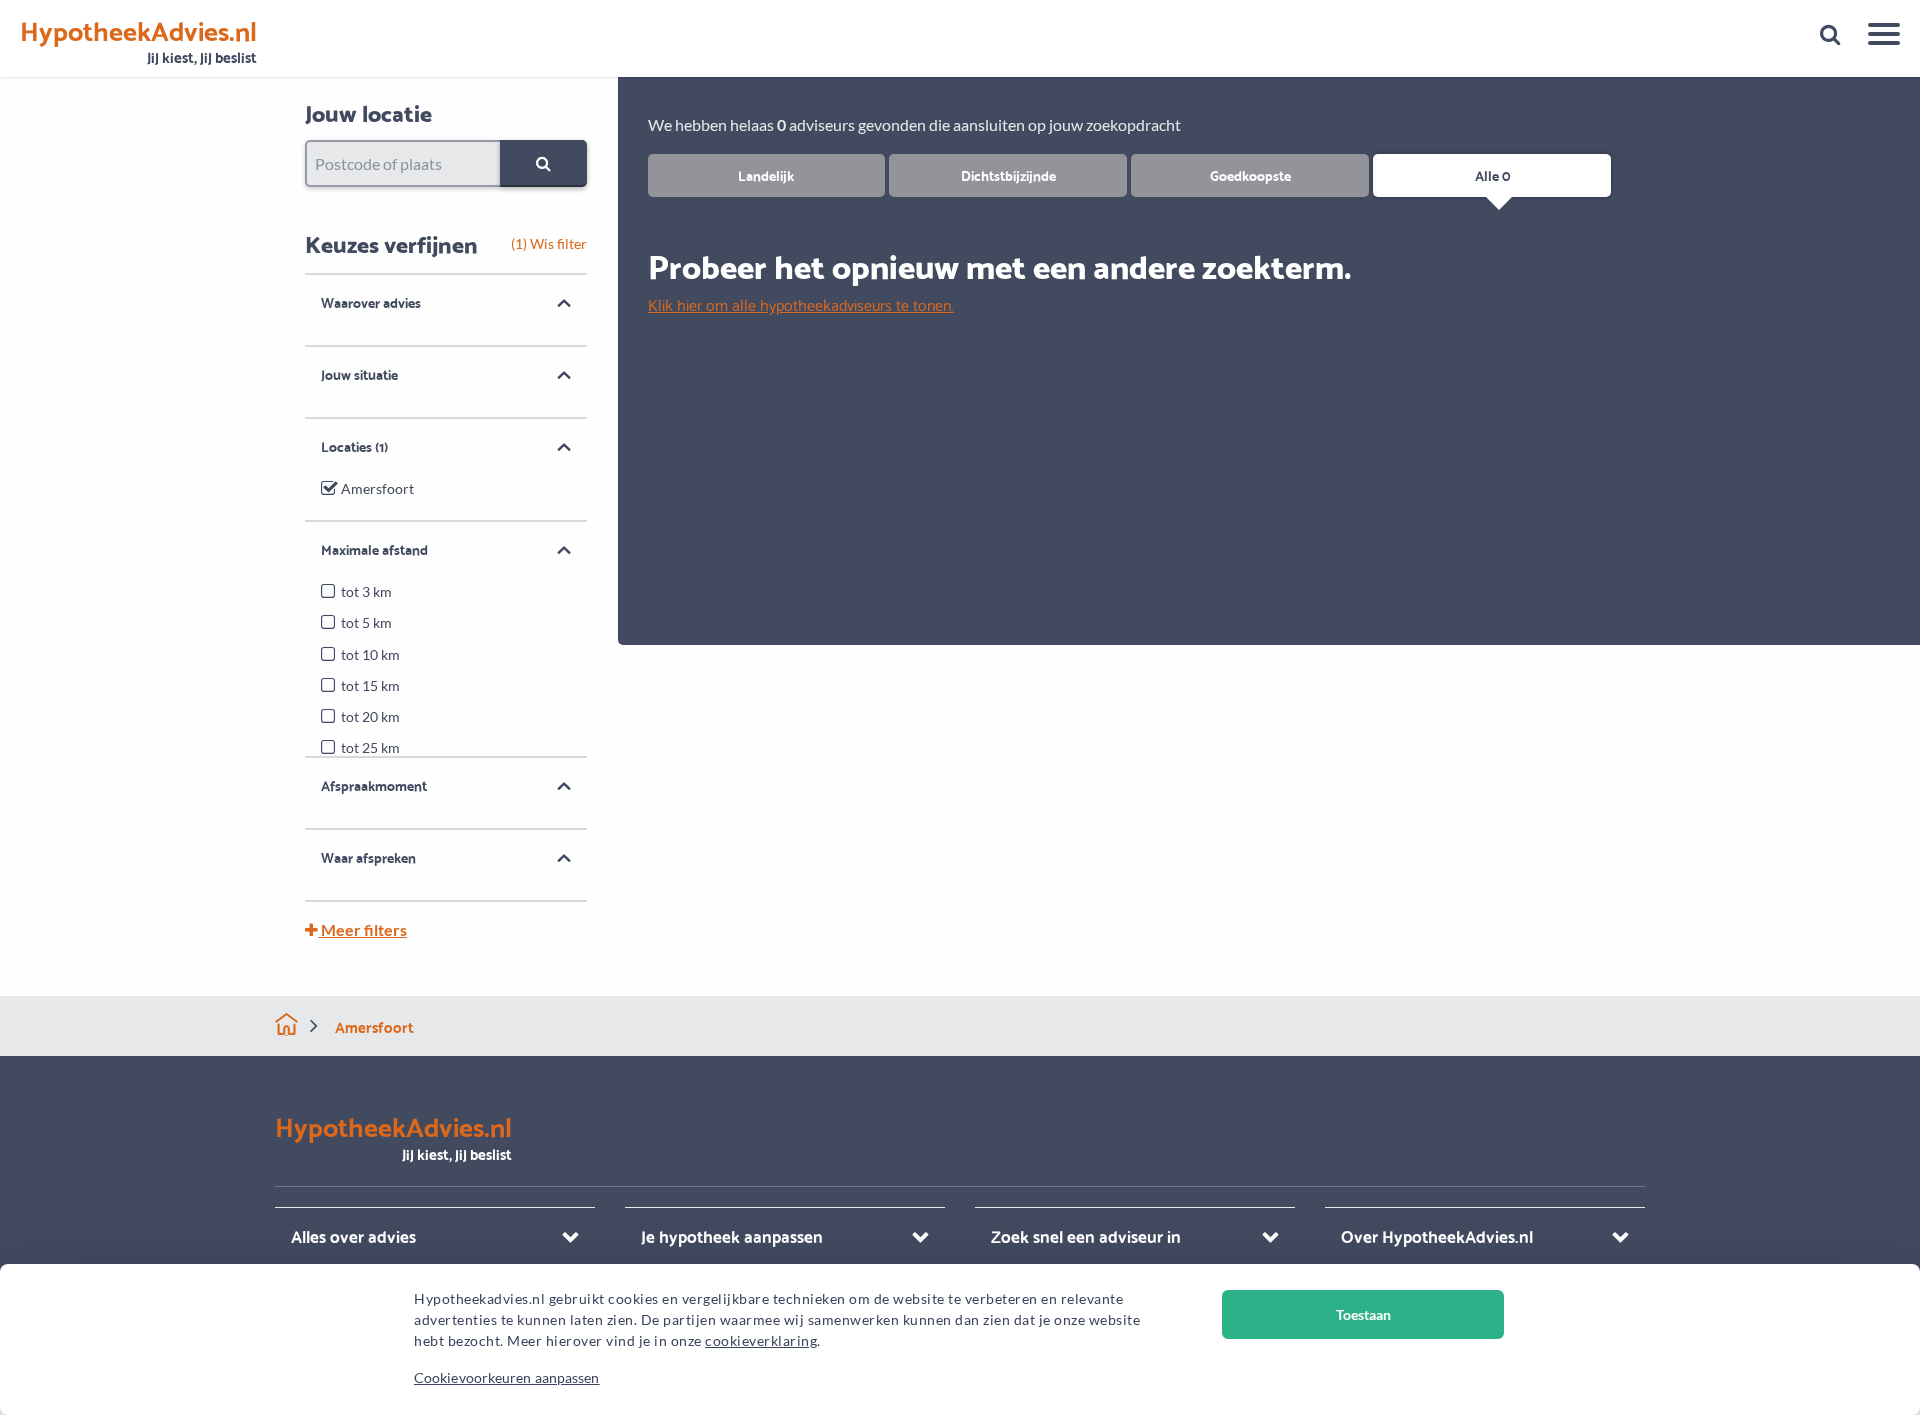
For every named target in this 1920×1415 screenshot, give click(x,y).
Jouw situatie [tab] (359, 374)
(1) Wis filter (549, 243)
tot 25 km (370, 747)
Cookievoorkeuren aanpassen (507, 1377)
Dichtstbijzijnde (1008, 174)
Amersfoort (377, 488)
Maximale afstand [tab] (374, 549)
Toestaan (1363, 1314)
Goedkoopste (1250, 174)
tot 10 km (370, 654)
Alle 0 (1492, 174)
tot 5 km (366, 622)
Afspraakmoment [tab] (374, 785)
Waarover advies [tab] (371, 302)
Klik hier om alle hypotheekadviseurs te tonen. (801, 303)
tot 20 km (370, 716)
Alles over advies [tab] (353, 1235)
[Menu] (1876, 37)
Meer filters (362, 929)
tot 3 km (366, 591)
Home (286, 1024)
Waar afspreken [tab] (368, 857)
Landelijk (766, 174)
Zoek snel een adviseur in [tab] (1086, 1235)
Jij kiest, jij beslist (138, 42)
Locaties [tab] (354, 446)
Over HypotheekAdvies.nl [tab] (1437, 1235)
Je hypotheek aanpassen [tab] (732, 1235)
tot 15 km (370, 685)
